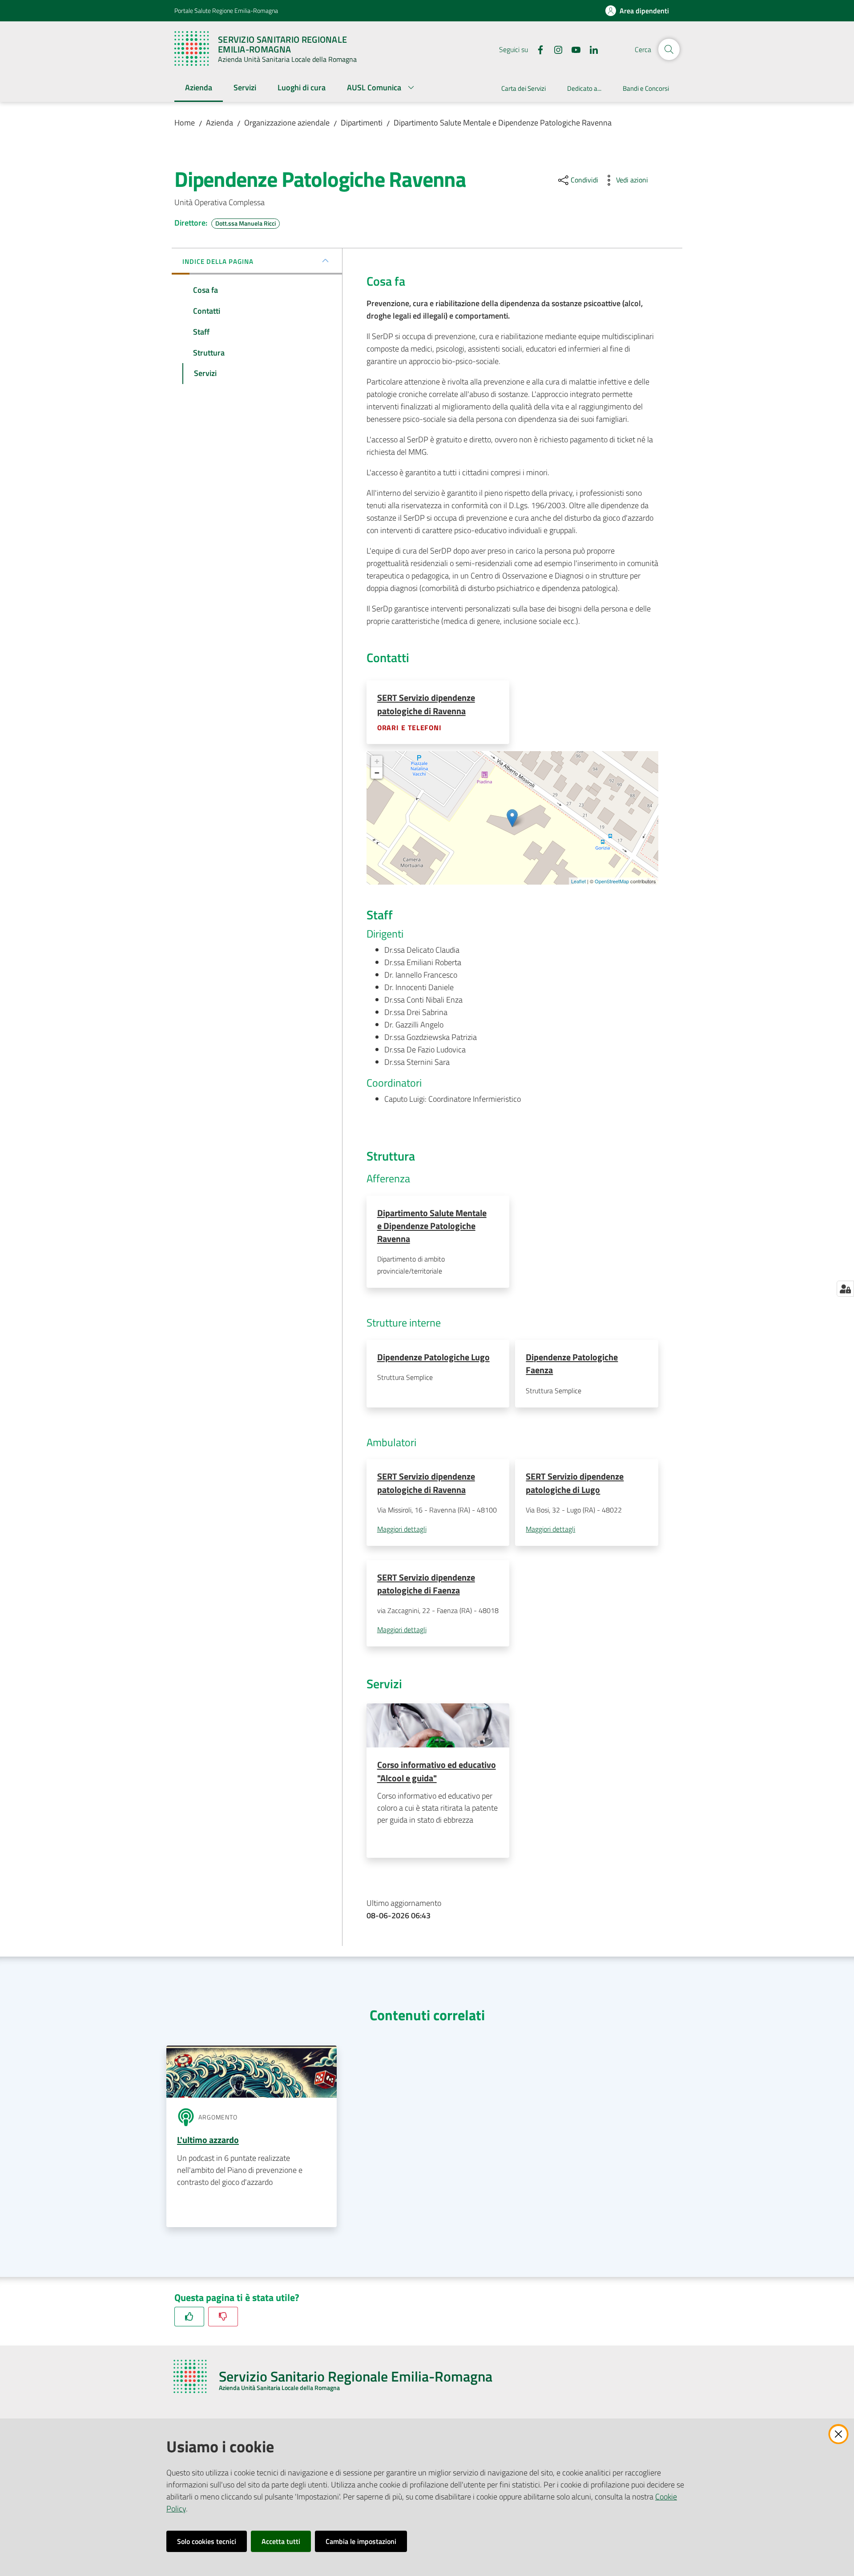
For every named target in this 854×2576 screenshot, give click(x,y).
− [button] (377, 773)
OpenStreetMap (612, 881)
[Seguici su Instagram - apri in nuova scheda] (555, 49)
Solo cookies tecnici (207, 2541)
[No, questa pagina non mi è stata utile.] (223, 2316)
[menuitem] (199, 88)
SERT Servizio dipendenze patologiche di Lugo (575, 1483)
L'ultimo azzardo (208, 2140)
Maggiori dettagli (402, 1529)
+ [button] (377, 761)
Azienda (220, 123)
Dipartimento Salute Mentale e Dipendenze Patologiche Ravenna (503, 123)
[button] (669, 49)
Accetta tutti (281, 2541)
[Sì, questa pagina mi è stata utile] (189, 2316)
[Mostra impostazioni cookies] (845, 1289)
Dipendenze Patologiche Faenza (572, 1363)
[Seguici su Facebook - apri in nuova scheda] (537, 49)
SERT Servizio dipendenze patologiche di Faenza (426, 1584)
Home (185, 123)
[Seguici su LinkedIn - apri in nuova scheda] (590, 49)
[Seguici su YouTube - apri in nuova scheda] (572, 49)
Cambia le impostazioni (361, 2541)
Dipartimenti (362, 123)
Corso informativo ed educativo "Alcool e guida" (437, 1771)
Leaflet (578, 881)
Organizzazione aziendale (287, 123)
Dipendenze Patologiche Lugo (433, 1357)
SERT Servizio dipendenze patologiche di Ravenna (426, 704)
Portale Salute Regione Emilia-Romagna (226, 10)
